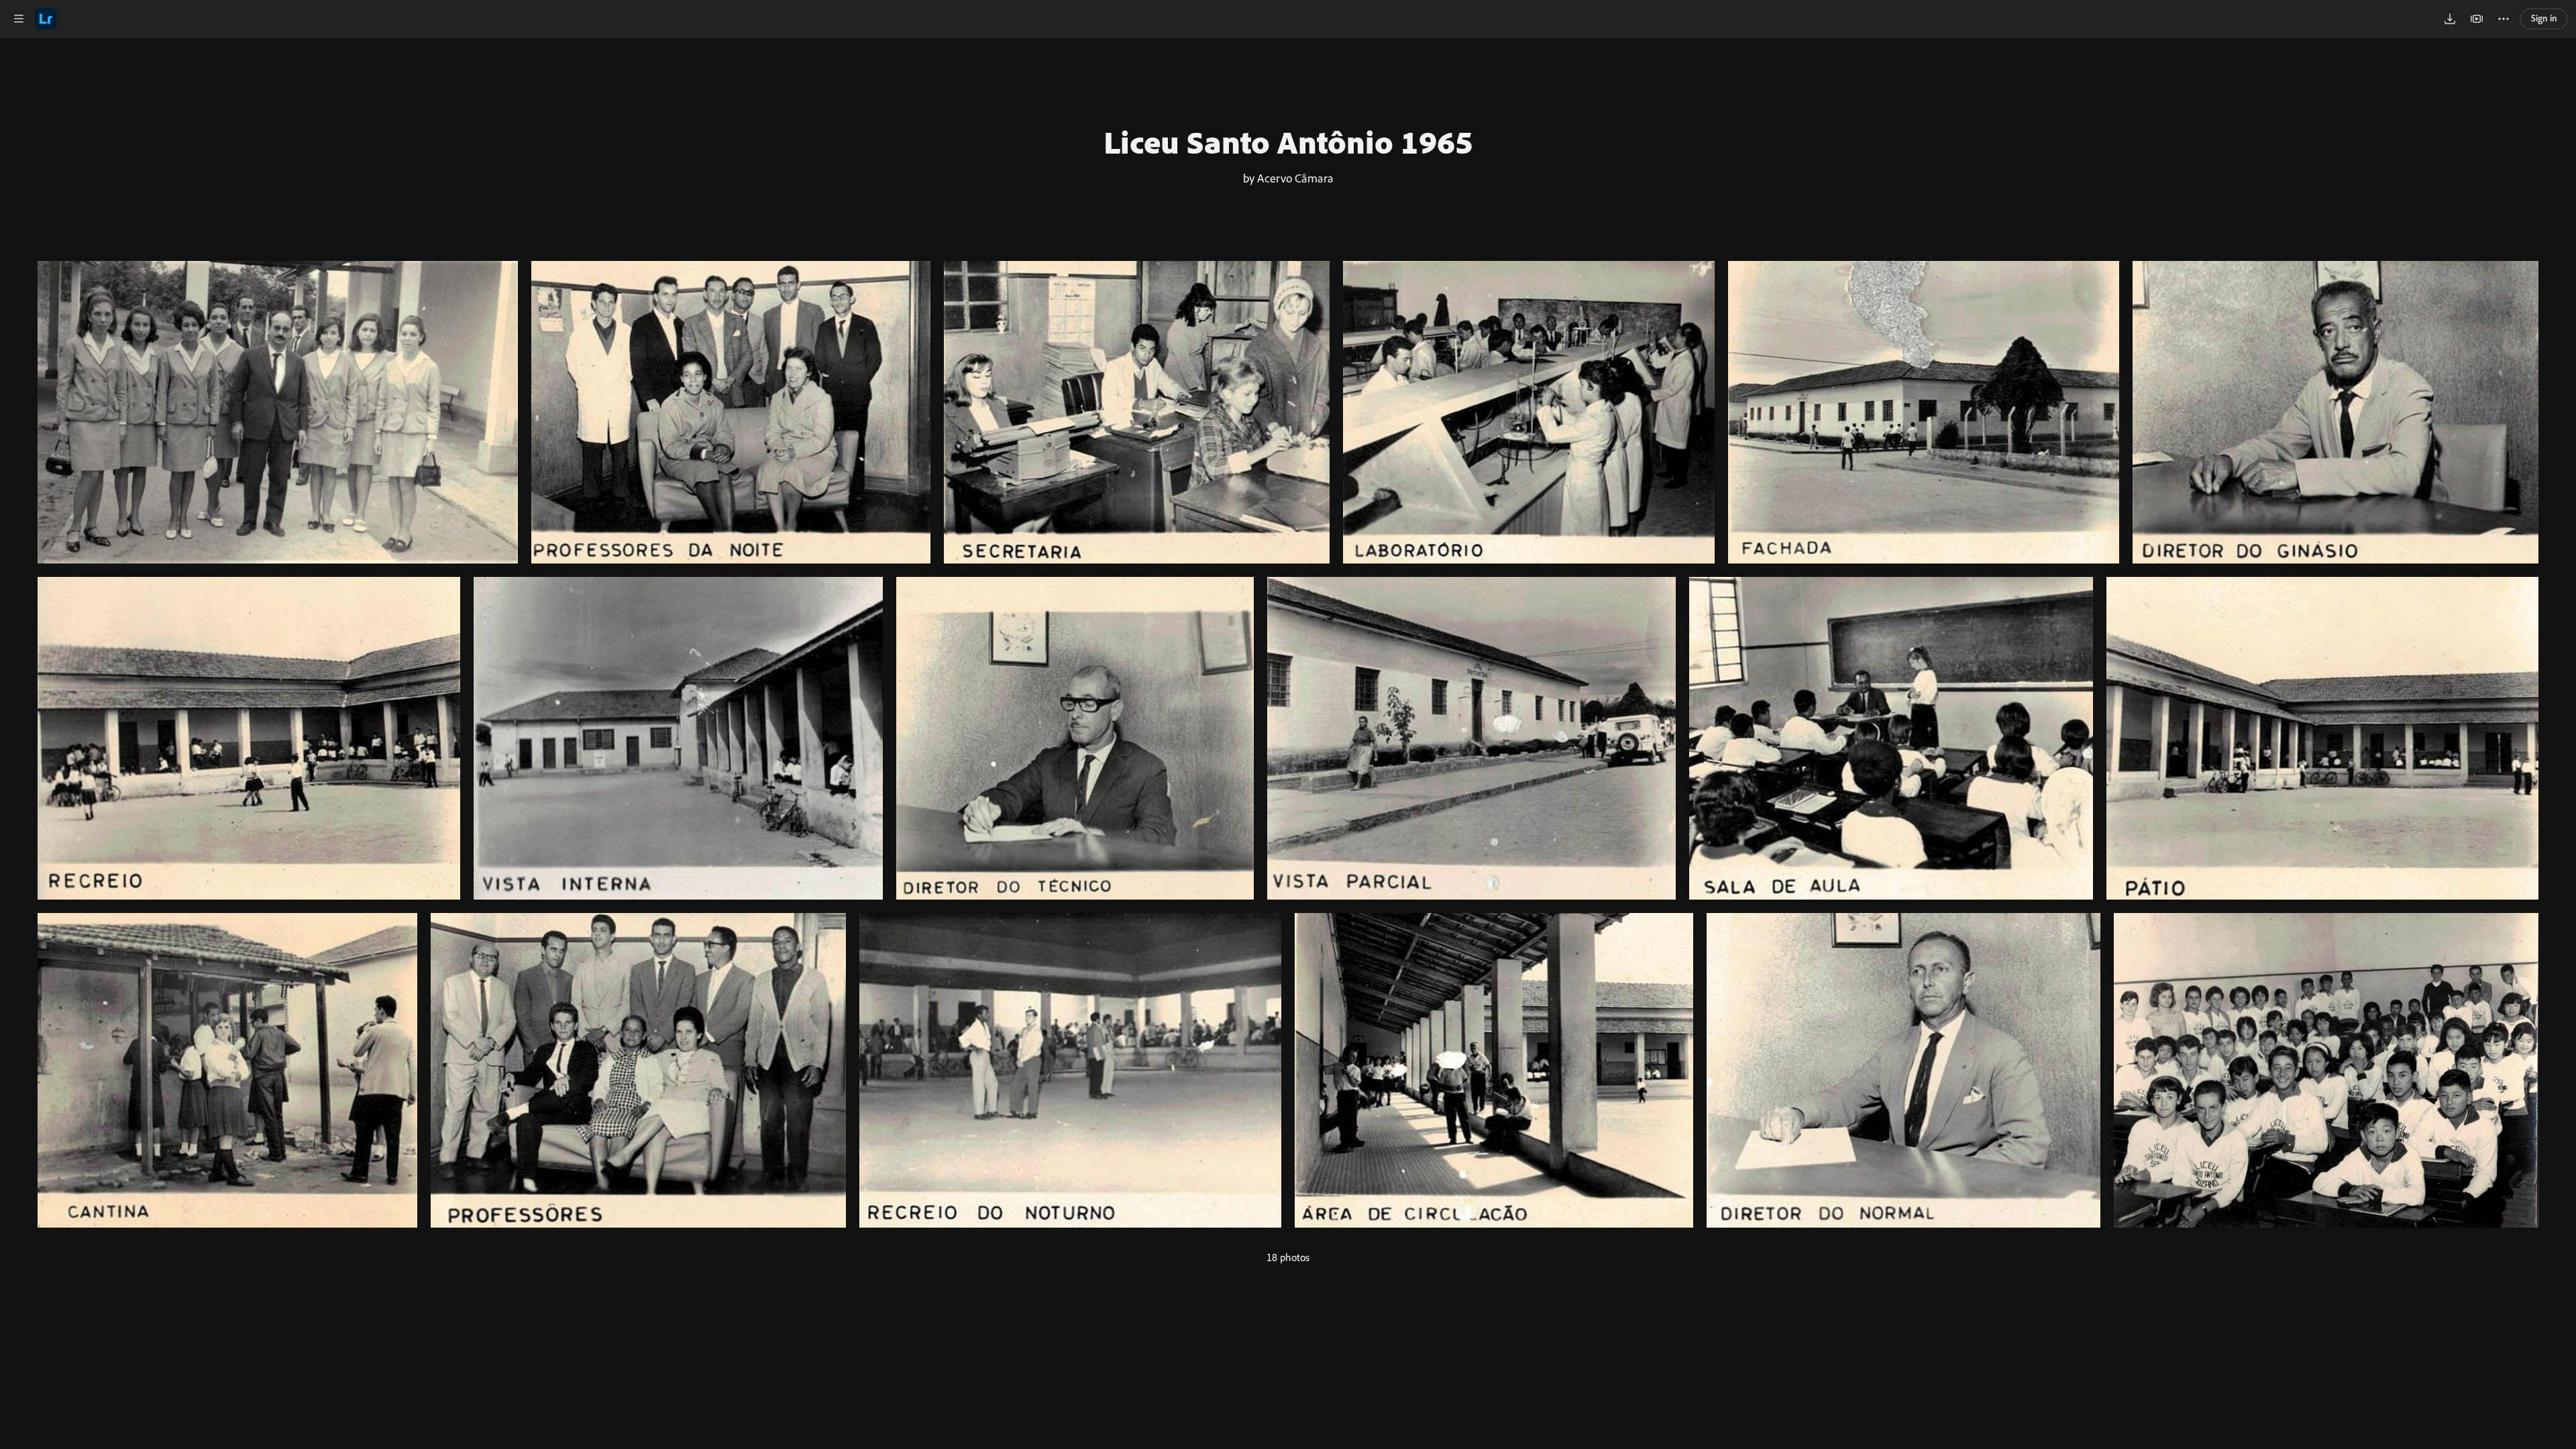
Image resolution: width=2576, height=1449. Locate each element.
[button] (19, 19)
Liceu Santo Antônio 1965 (1288, 142)
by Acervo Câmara (1288, 178)
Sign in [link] (2544, 18)
